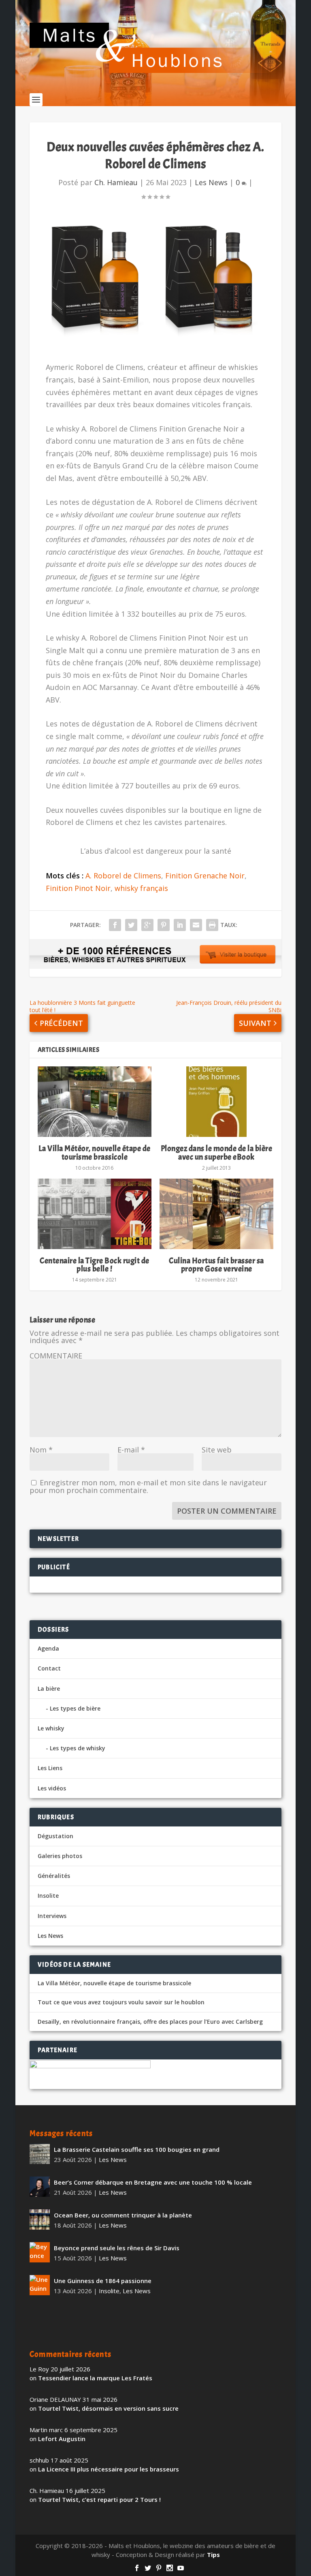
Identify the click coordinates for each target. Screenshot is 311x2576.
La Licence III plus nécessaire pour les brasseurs (109, 2469)
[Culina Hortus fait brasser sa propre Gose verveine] (216, 1214)
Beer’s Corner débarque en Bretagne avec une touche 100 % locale (153, 2182)
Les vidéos (52, 1788)
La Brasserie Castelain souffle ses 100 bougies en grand (137, 2149)
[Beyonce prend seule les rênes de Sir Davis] (40, 2252)
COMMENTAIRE (56, 1356)
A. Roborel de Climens (123, 876)
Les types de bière (75, 1708)
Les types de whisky (78, 1748)
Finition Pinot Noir (78, 888)
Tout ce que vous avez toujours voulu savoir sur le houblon (121, 2002)
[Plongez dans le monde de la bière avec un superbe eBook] (216, 1102)
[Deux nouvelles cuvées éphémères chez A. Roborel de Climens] (155, 282)
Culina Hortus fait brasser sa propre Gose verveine (216, 1265)
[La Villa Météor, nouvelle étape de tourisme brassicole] (95, 1102)
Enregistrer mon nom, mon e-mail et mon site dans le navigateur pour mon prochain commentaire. (148, 1486)
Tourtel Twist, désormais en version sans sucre (108, 2408)
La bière (49, 1688)
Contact (49, 1668)
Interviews (52, 1916)
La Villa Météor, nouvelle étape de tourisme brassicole (95, 1152)
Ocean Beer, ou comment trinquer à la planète (123, 2215)
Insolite (48, 1896)
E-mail (131, 1450)
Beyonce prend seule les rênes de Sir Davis (117, 2248)
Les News (211, 182)
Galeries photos (60, 1856)
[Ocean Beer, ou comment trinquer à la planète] (40, 2219)
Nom (41, 1450)
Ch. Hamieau (116, 182)
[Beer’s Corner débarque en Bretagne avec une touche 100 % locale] (40, 2187)
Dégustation (55, 1836)
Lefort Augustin (62, 2439)
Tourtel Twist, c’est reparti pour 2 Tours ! (99, 2499)
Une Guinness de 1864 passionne (103, 2281)
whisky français (141, 888)
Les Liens (50, 1768)
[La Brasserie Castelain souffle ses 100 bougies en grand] (40, 2154)
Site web (217, 1450)
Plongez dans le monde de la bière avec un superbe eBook (217, 1152)
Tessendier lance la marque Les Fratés (95, 2378)
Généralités (54, 1876)
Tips (213, 2555)
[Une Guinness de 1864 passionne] (40, 2285)
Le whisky (51, 1728)
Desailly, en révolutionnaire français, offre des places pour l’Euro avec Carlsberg (150, 2022)
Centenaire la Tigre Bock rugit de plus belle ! (95, 1265)
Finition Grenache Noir (205, 876)
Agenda (48, 1648)
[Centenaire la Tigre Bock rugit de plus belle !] (95, 1214)
